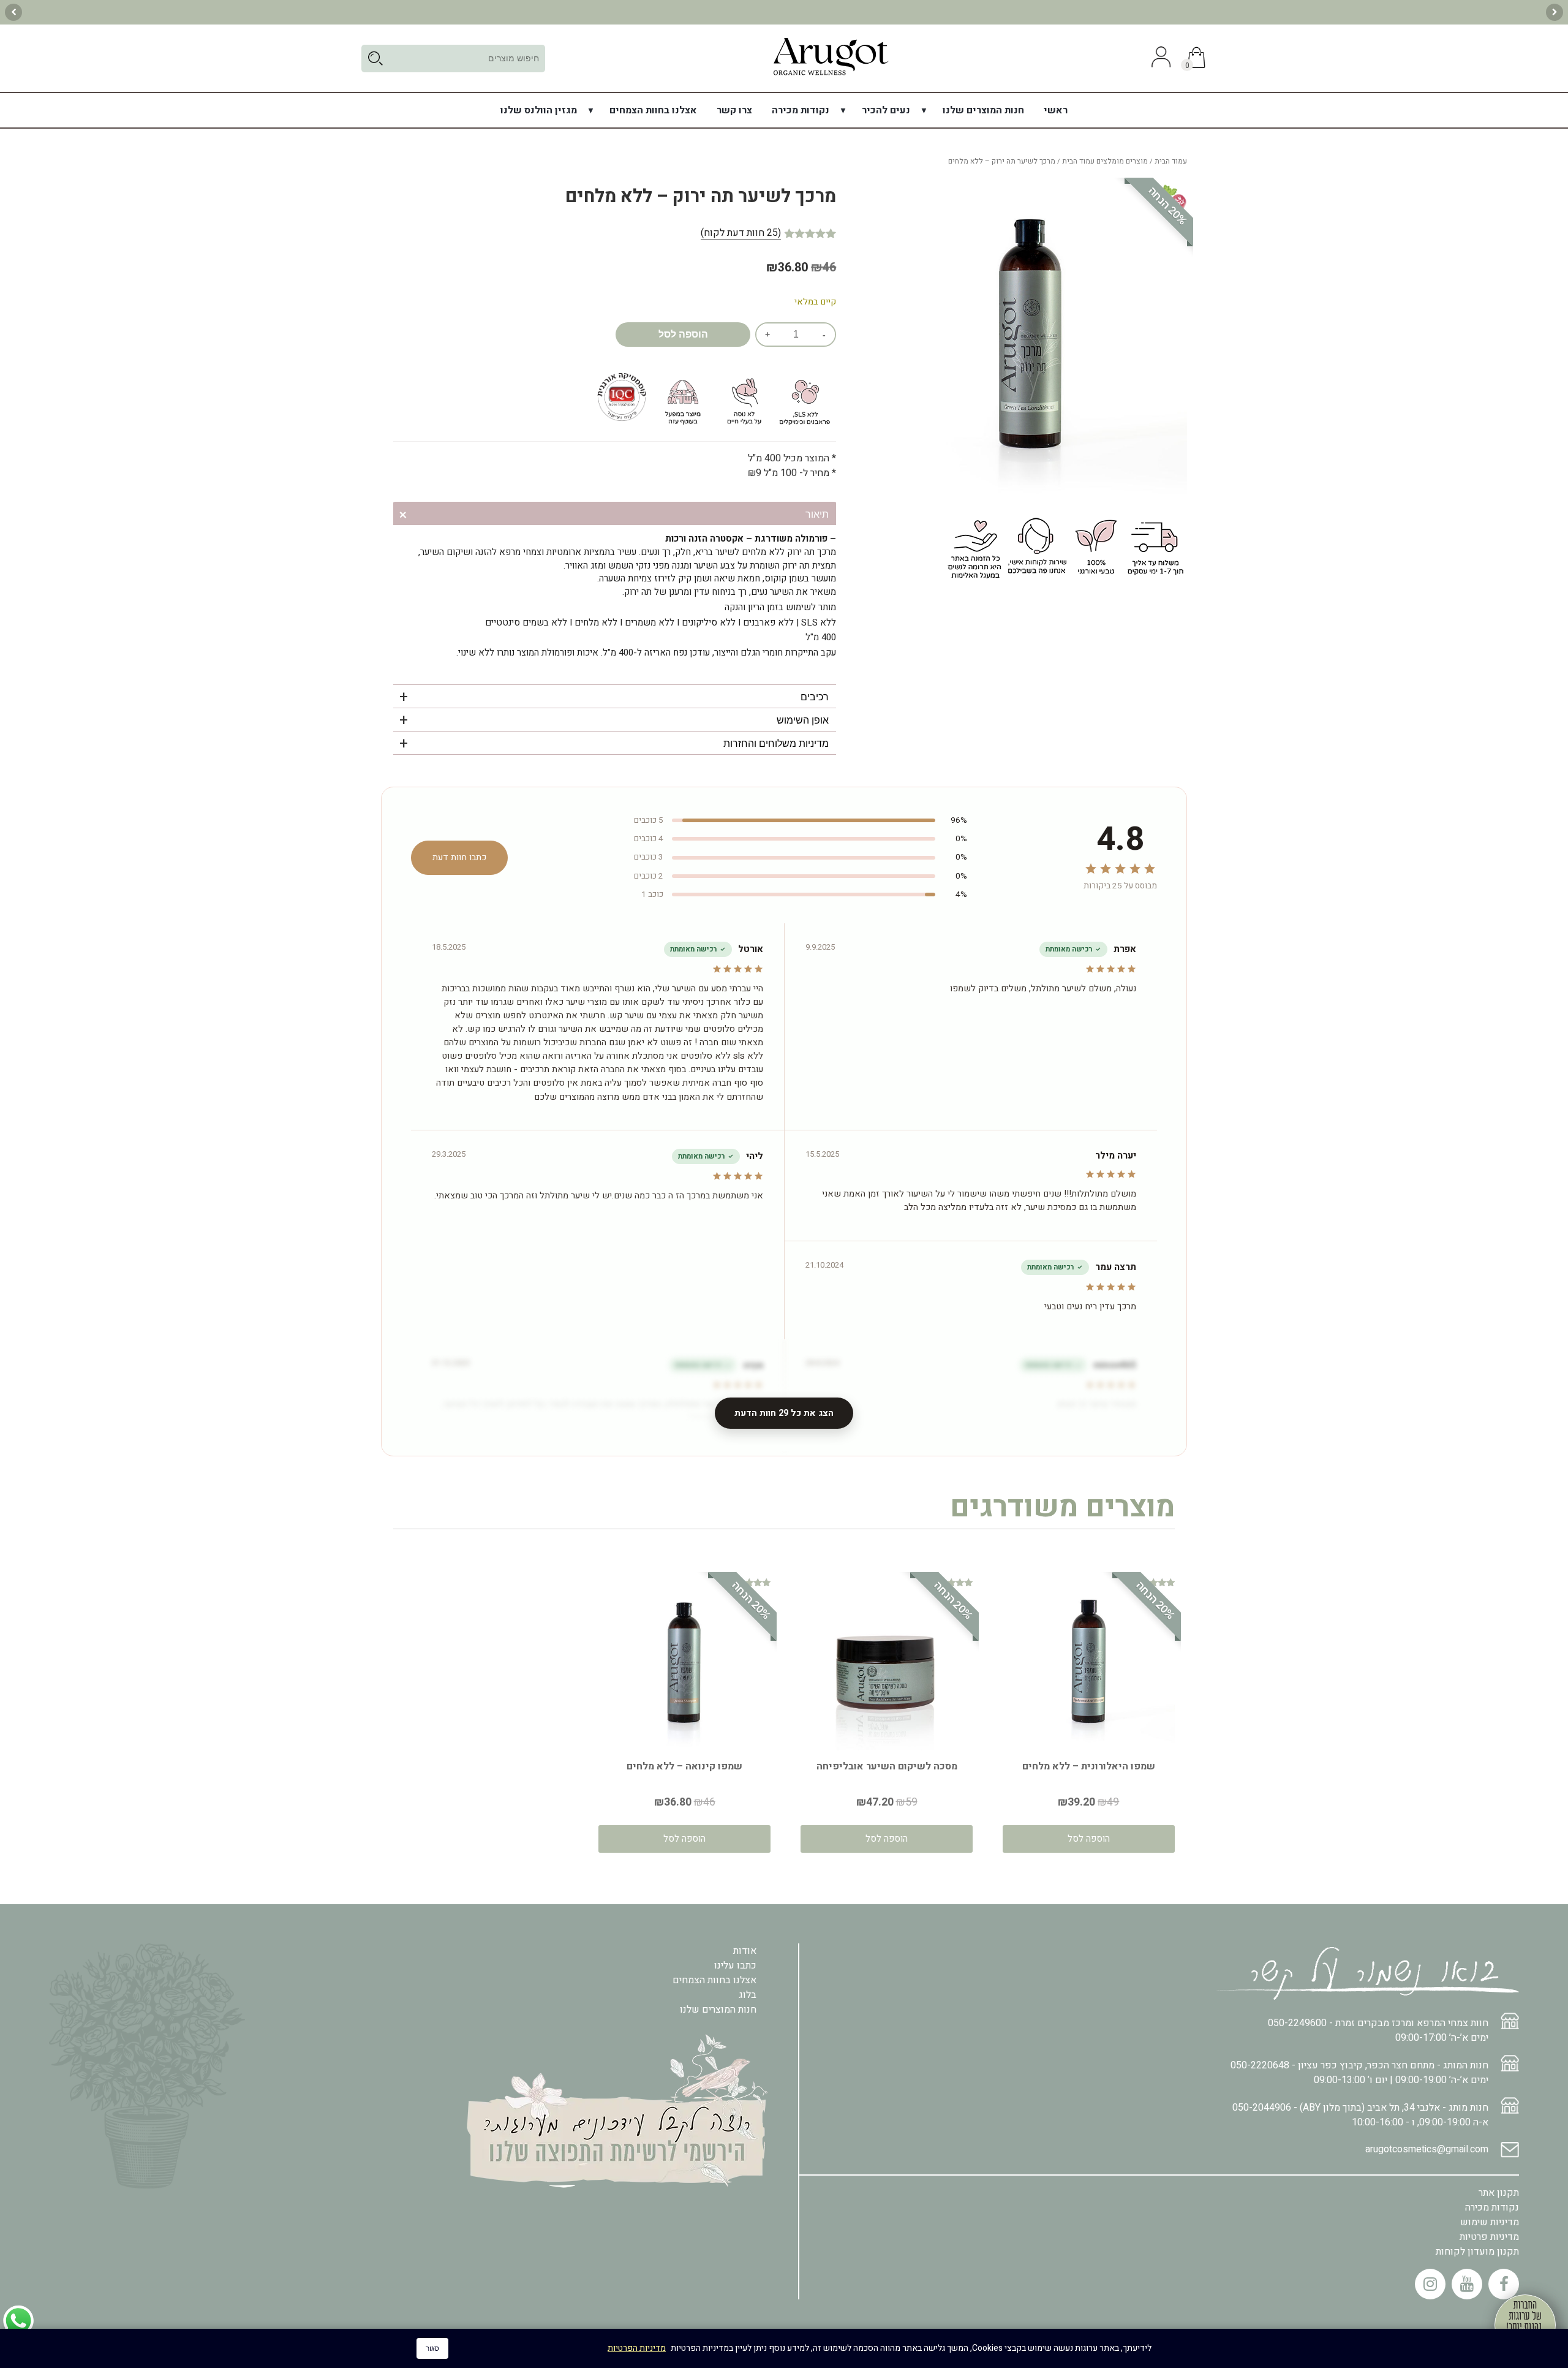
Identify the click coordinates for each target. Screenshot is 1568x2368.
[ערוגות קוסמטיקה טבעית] (831, 75)
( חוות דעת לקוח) (741, 233)
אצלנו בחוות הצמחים (653, 110)
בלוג (748, 1995)
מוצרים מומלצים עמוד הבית (1105, 161)
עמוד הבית (1171, 161)
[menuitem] (1056, 110)
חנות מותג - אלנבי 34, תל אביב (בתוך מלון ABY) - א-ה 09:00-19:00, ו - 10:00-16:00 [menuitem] (1360, 2115)
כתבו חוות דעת (459, 857)
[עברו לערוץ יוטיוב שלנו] (1467, 2284)
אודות (745, 1951)
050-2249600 (1297, 2023)
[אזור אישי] (1159, 58)
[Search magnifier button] (375, 59)
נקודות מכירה (801, 110)
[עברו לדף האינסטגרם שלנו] (1430, 2284)
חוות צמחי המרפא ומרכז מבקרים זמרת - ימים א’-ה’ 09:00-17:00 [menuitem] (1378, 2030)
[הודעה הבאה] (13, 12)
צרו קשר (734, 110)
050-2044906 (1262, 2108)
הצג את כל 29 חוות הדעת (784, 1413)
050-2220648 (1260, 2065)
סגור (432, 2348)
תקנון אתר (1499, 2193)
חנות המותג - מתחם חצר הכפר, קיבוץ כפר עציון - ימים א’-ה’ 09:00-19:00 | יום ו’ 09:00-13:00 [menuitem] (1359, 2073)
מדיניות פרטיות (1489, 2237)
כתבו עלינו (735, 1965)
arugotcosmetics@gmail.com (1427, 2149)
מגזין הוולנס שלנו (539, 110)
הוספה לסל (683, 334)
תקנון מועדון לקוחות (1477, 2252)
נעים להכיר (886, 110)
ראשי (1056, 110)
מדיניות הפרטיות (637, 2348)
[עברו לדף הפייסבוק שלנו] (1504, 2284)
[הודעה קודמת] (1555, 12)
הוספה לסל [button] (1089, 1839)
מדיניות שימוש (1490, 2222)
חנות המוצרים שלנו (983, 110)
